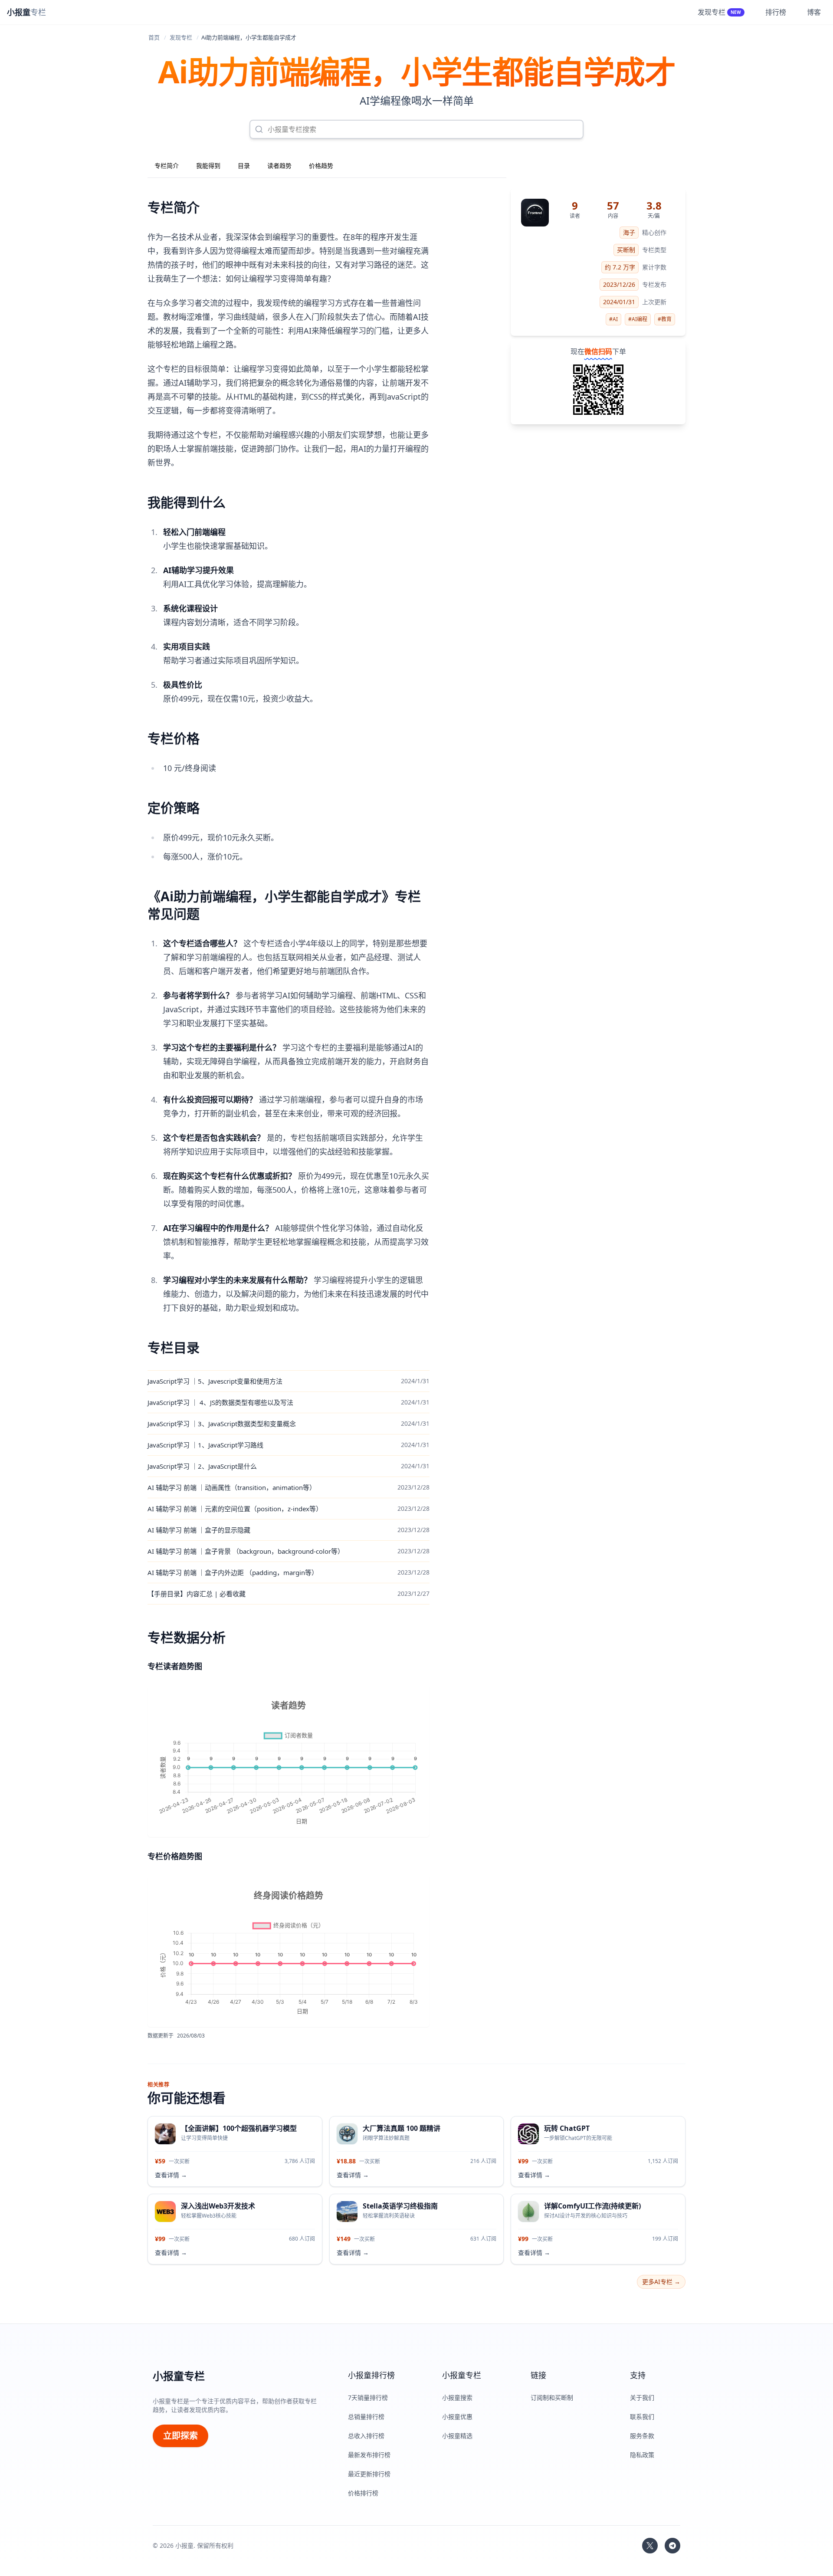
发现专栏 (181, 37)
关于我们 (642, 2397)
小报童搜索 (457, 2397)
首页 (154, 37)
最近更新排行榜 (369, 2474)
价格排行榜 (363, 2493)
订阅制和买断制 (552, 2397)
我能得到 (208, 166)
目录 (244, 166)
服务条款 (642, 2436)
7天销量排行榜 (368, 2397)
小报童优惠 (457, 2417)
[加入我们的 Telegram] (672, 2546)
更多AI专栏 (661, 2282)
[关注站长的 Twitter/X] (650, 2546)
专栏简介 (167, 166)
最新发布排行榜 (369, 2455)
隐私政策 (642, 2455)
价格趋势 (321, 166)
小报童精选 (457, 2436)
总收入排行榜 (366, 2436)
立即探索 (180, 2436)
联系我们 (642, 2417)
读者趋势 (279, 166)
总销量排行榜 (366, 2417)
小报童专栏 (179, 2376)
